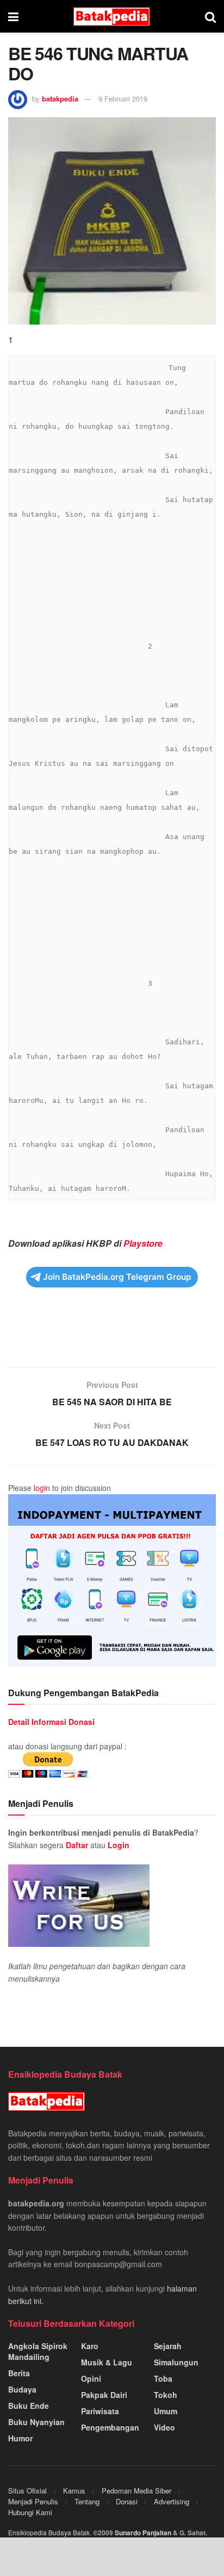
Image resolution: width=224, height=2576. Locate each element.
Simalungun (176, 2362)
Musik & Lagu (107, 2362)
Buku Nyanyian (36, 2422)
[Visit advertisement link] (112, 1581)
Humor (20, 2438)
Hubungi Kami (30, 2512)
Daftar (77, 1845)
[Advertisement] (112, 1334)
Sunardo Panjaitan (144, 2533)
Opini (91, 2378)
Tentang (87, 2501)
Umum (166, 2411)
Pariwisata (100, 2411)
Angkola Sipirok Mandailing (38, 2351)
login (42, 1488)
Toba (163, 2378)
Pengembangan (110, 2427)
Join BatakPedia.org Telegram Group (117, 1277)
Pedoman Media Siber (136, 2491)
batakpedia (60, 99)
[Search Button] (210, 16)
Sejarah (168, 2346)
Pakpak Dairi (104, 2395)
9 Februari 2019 (123, 99)
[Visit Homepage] (112, 17)
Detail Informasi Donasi (51, 1722)
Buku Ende (29, 2406)
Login (119, 1845)
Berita (19, 2373)
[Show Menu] (13, 16)
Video (164, 2427)
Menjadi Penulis (33, 2501)
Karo (90, 2346)
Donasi (127, 2501)
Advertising (172, 2501)
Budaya (22, 2389)
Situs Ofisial (27, 2491)
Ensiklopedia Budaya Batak (49, 2532)
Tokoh (166, 2395)
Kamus (74, 2491)
